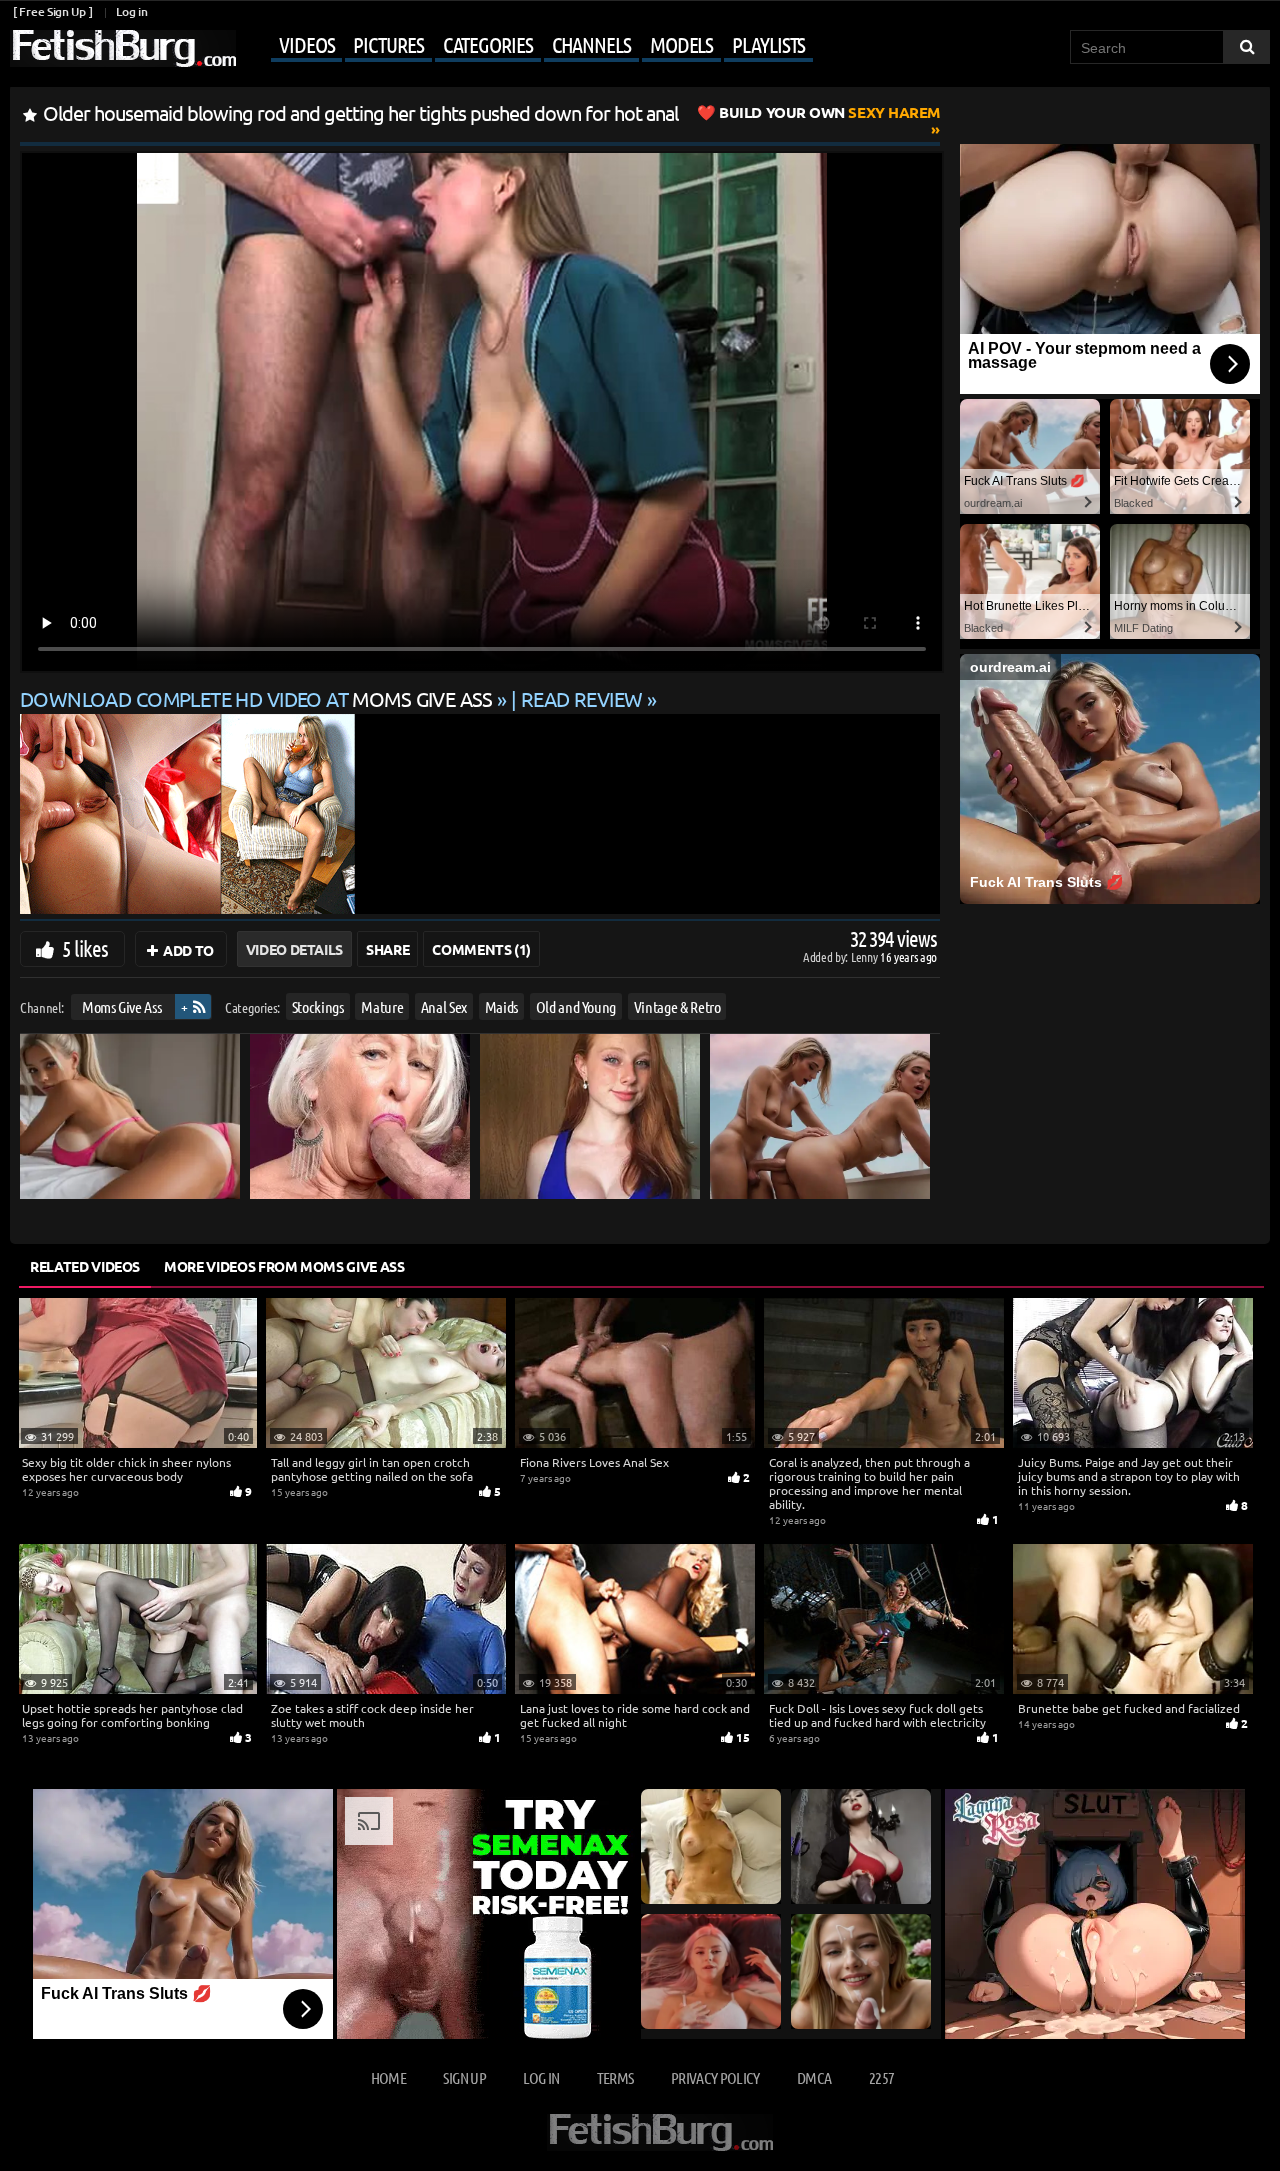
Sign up (464, 2077)
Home (388, 2077)
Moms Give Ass (121, 1006)
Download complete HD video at (256, 698)
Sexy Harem (829, 112)
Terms (615, 2077)
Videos (306, 44)
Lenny (865, 956)
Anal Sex (444, 1006)
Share (387, 949)
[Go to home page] (123, 48)
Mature (382, 1006)
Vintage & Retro (677, 1006)
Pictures (388, 44)
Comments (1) (481, 949)
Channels (591, 44)
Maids (501, 1006)
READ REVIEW (582, 698)
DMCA (814, 2077)
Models (681, 44)
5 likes (85, 948)
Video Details (294, 949)
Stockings (318, 1006)
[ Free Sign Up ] (52, 11)
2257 (881, 2077)
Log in (131, 11)
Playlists (768, 44)
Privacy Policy (715, 2077)
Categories (488, 44)
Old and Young (576, 1006)
